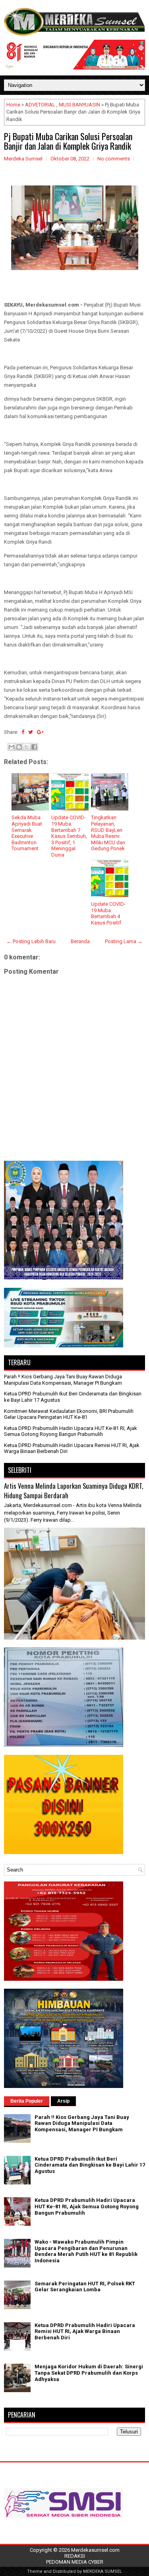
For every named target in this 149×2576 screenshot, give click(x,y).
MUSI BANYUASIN (79, 105)
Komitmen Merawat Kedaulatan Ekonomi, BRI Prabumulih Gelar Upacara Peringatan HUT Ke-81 (69, 1414)
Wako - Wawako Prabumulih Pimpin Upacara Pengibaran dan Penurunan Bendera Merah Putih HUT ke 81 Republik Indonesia (86, 2251)
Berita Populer (27, 2101)
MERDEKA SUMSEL (103, 2571)
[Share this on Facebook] (23, 732)
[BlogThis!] (19, 747)
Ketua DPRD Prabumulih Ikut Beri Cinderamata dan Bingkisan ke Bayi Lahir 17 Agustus (90, 2165)
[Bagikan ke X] (27, 747)
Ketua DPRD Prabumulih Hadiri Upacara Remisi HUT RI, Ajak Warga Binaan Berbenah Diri (85, 2331)
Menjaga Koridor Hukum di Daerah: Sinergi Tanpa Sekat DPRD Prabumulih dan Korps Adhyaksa (89, 2373)
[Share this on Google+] (40, 732)
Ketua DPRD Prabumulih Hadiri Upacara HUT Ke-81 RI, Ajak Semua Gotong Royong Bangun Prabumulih (71, 1431)
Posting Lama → (124, 941)
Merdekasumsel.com (95, 2550)
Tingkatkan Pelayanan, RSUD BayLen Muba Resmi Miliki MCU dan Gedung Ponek (108, 833)
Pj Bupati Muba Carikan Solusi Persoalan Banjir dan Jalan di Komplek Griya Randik (68, 141)
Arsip (63, 2101)
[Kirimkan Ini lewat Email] (12, 747)
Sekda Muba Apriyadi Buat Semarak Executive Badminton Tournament (27, 833)
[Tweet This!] (31, 732)
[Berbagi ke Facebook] (34, 747)
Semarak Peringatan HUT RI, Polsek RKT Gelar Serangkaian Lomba (85, 2287)
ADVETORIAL (40, 105)
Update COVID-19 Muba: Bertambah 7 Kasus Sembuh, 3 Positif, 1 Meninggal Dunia (69, 836)
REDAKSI (75, 2556)
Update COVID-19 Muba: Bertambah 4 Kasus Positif (108, 913)
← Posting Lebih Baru (31, 941)
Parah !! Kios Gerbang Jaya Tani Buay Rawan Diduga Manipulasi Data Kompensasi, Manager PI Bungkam (63, 1380)
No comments (114, 159)
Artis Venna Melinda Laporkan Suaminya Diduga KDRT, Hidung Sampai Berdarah (74, 1491)
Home (13, 105)
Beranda (80, 941)
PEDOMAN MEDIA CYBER (75, 2562)
